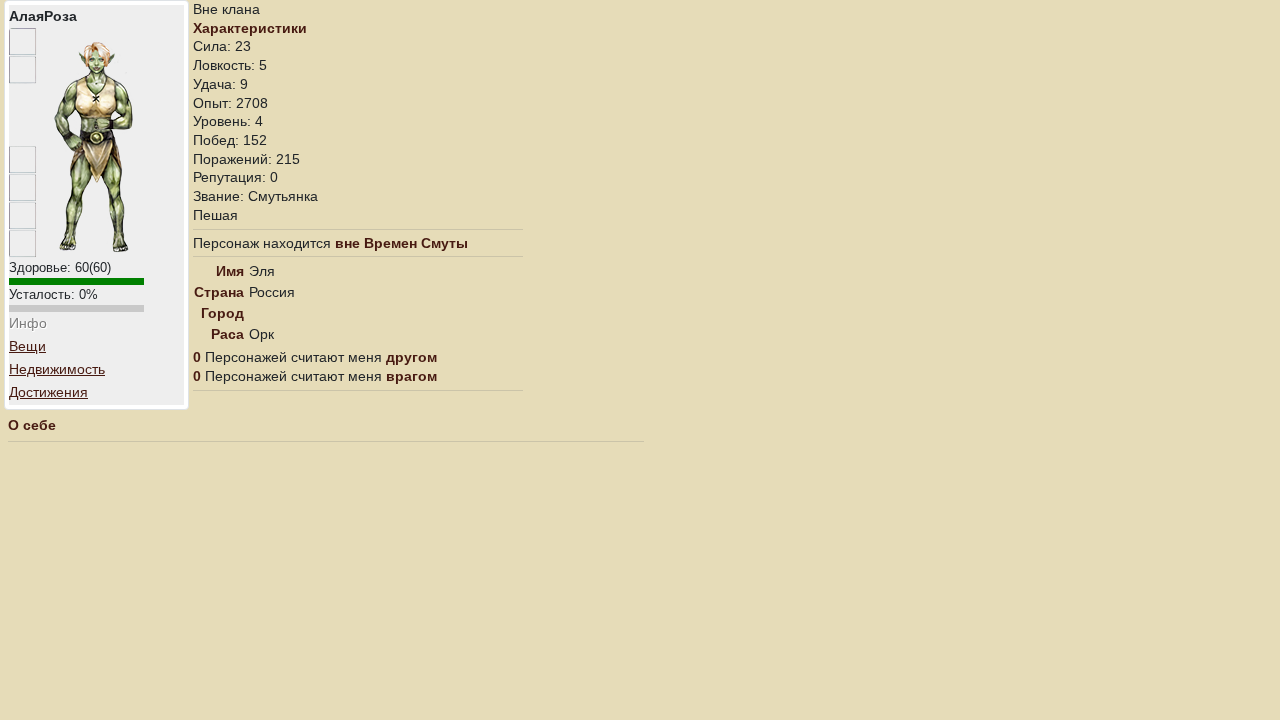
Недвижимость (57, 369)
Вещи (27, 346)
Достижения (48, 392)
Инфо (28, 323)
